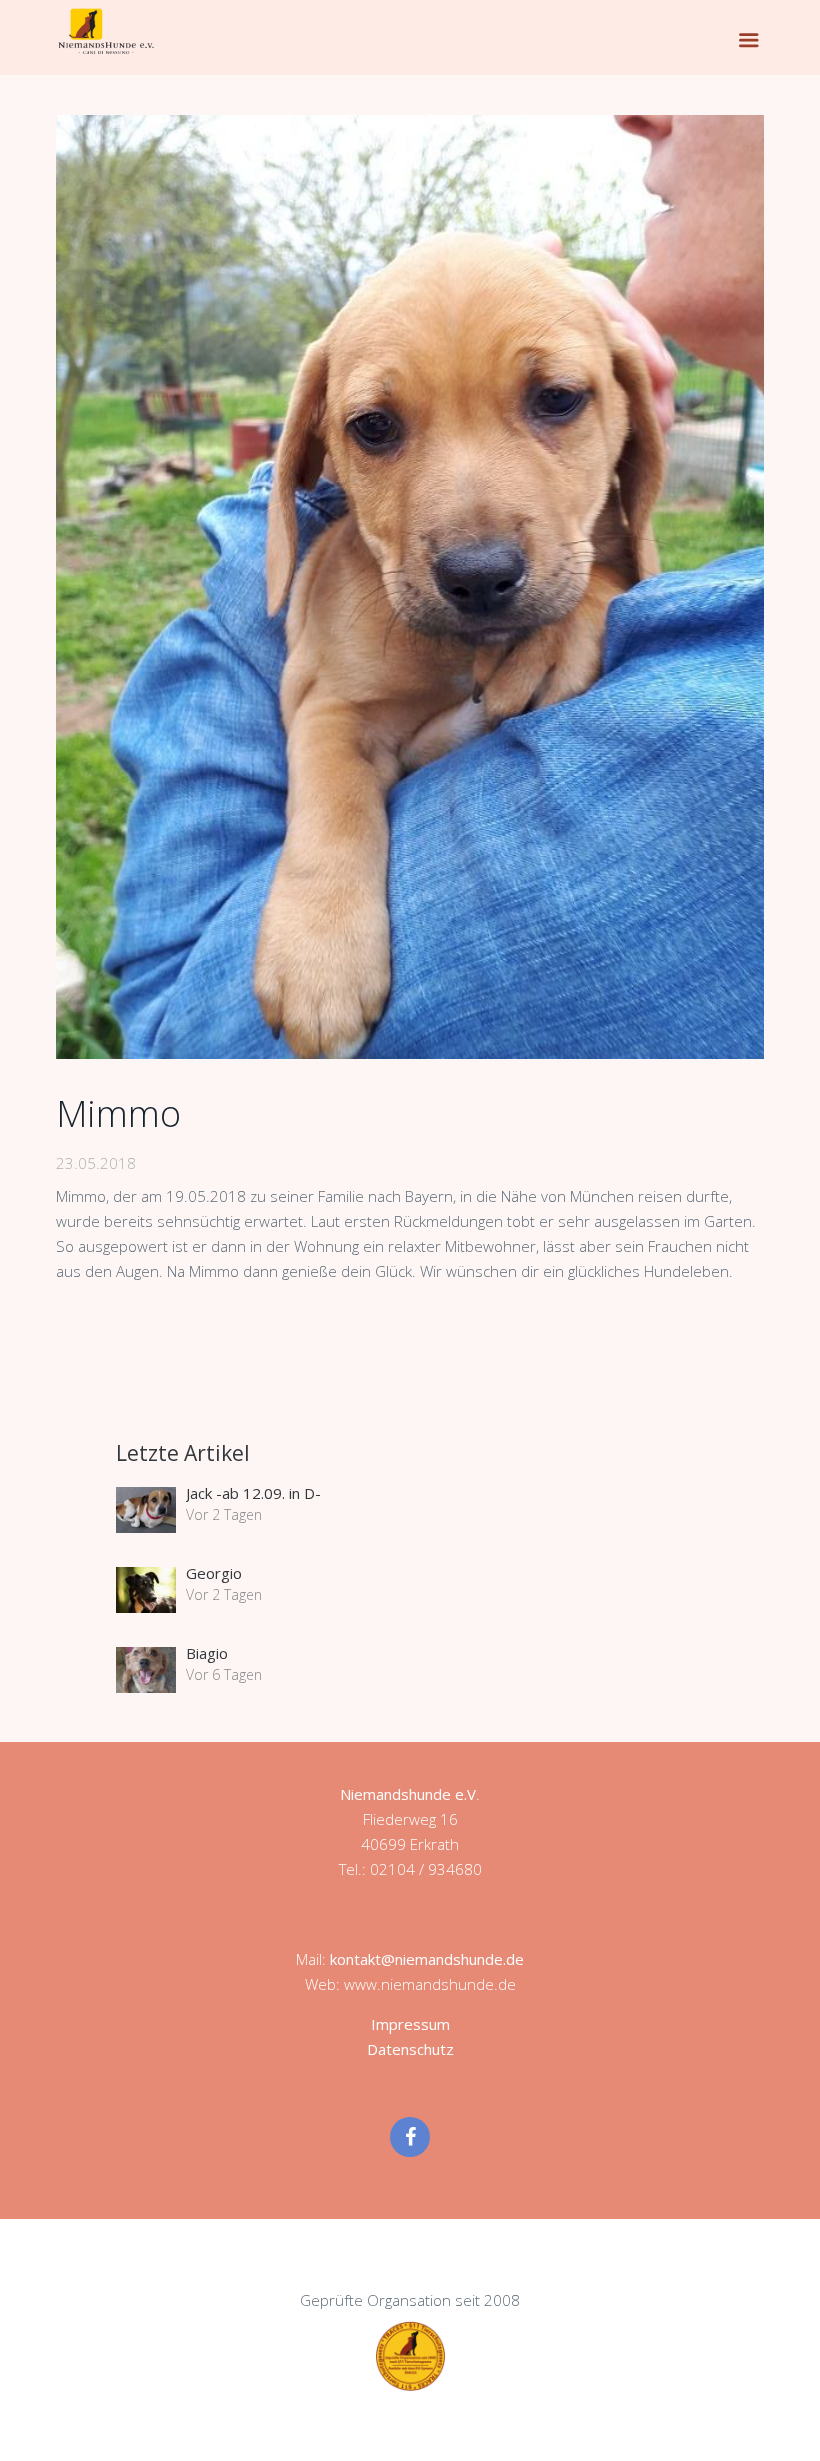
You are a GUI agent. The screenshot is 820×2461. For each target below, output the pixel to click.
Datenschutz (410, 2049)
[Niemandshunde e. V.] (106, 31)
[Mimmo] (410, 587)
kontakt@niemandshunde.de (427, 1959)
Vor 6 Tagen (224, 1674)
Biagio (207, 1653)
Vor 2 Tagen (224, 1514)
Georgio (214, 1573)
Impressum (410, 2024)
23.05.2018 (96, 1163)
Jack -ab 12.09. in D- (253, 1493)
